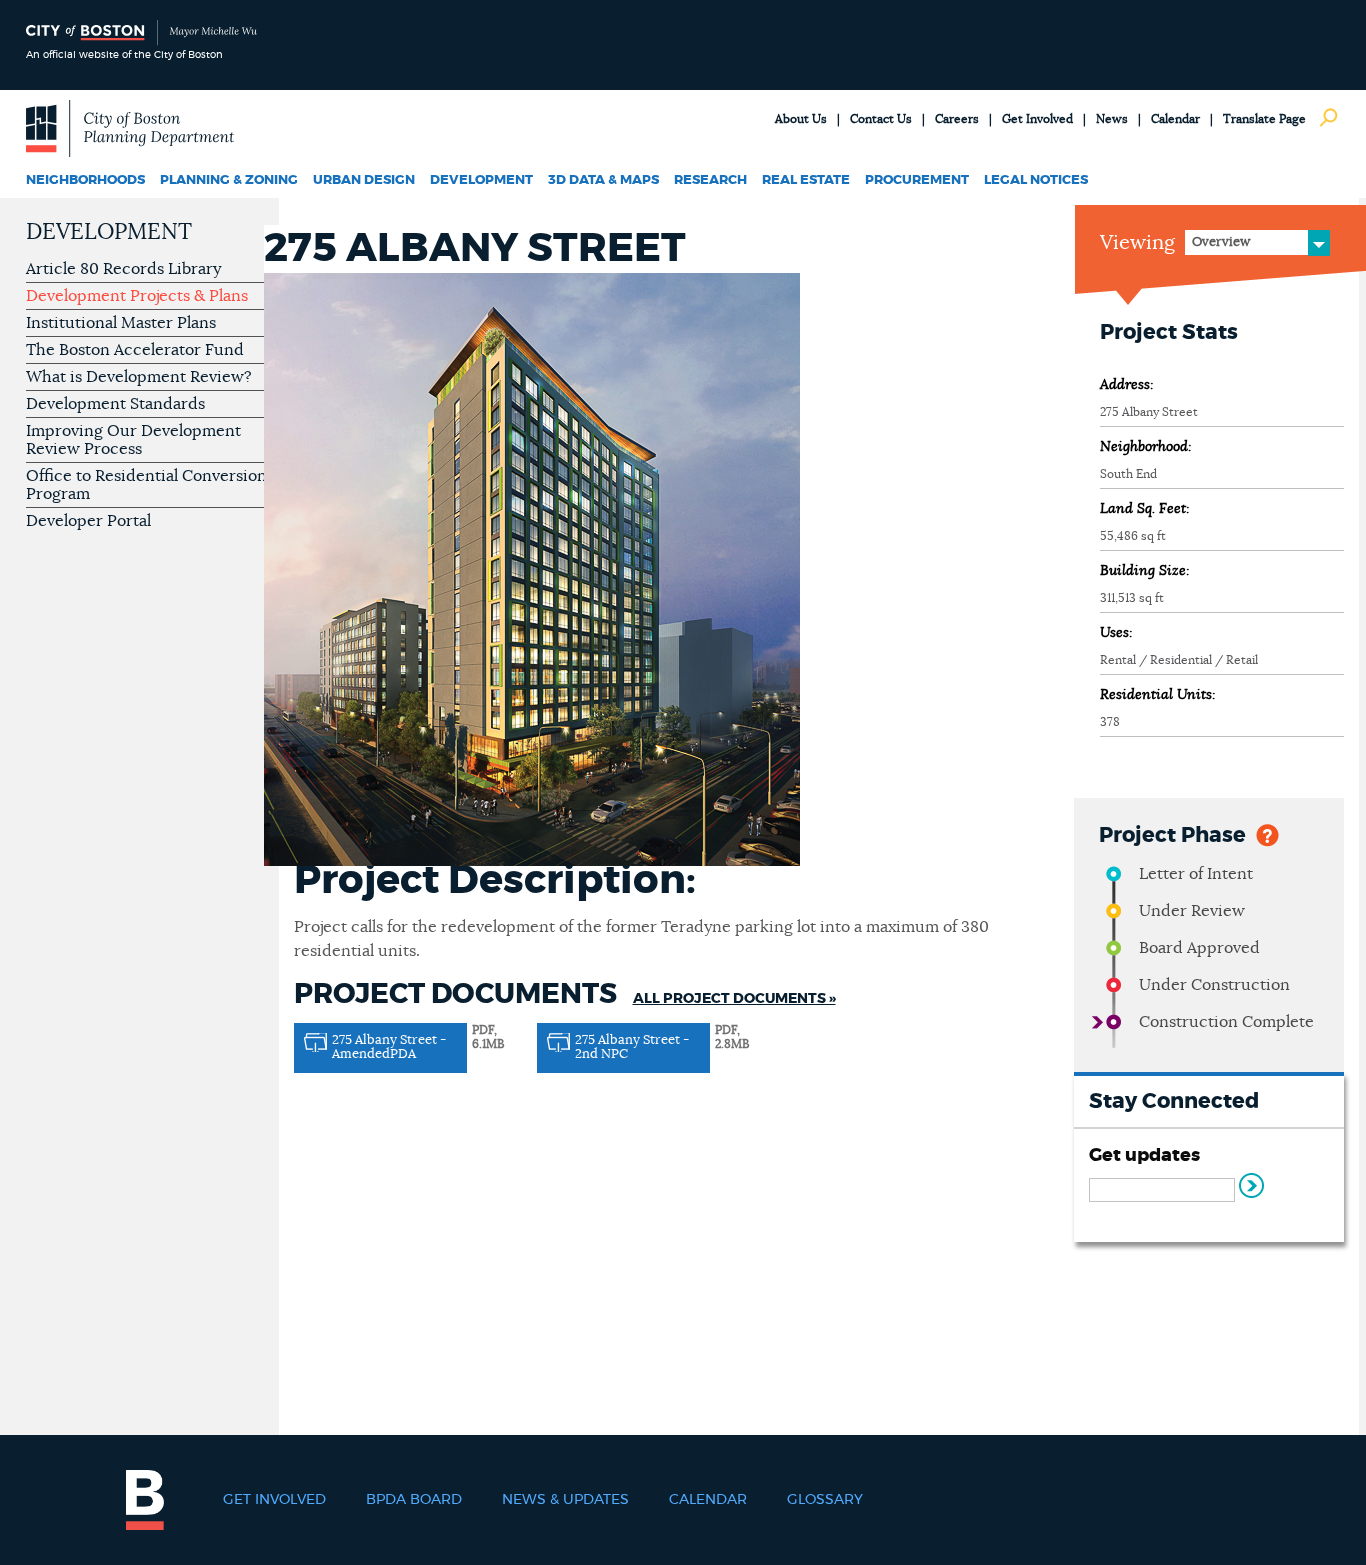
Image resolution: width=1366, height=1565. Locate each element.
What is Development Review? (139, 377)
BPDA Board (414, 1500)
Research (710, 180)
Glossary (825, 1500)
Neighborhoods (85, 180)
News (1112, 119)
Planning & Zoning (229, 180)
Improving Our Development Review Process (133, 440)
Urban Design (364, 180)
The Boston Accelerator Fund (135, 350)
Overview (1221, 242)
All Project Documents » (734, 999)
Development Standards (115, 404)
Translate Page (1264, 119)
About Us (801, 119)
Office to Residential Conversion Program (146, 485)
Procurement (917, 180)
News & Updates (565, 1500)
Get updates (1144, 1156)
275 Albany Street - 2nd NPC (632, 1047)
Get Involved (1037, 119)
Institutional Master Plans (121, 323)
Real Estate (806, 180)
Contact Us (881, 119)
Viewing (1137, 243)
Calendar (1175, 119)
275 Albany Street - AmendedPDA (389, 1047)
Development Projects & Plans (137, 296)
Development (481, 180)
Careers (957, 119)
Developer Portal (88, 521)
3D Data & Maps (603, 180)
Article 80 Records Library (123, 269)
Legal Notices (1036, 180)
